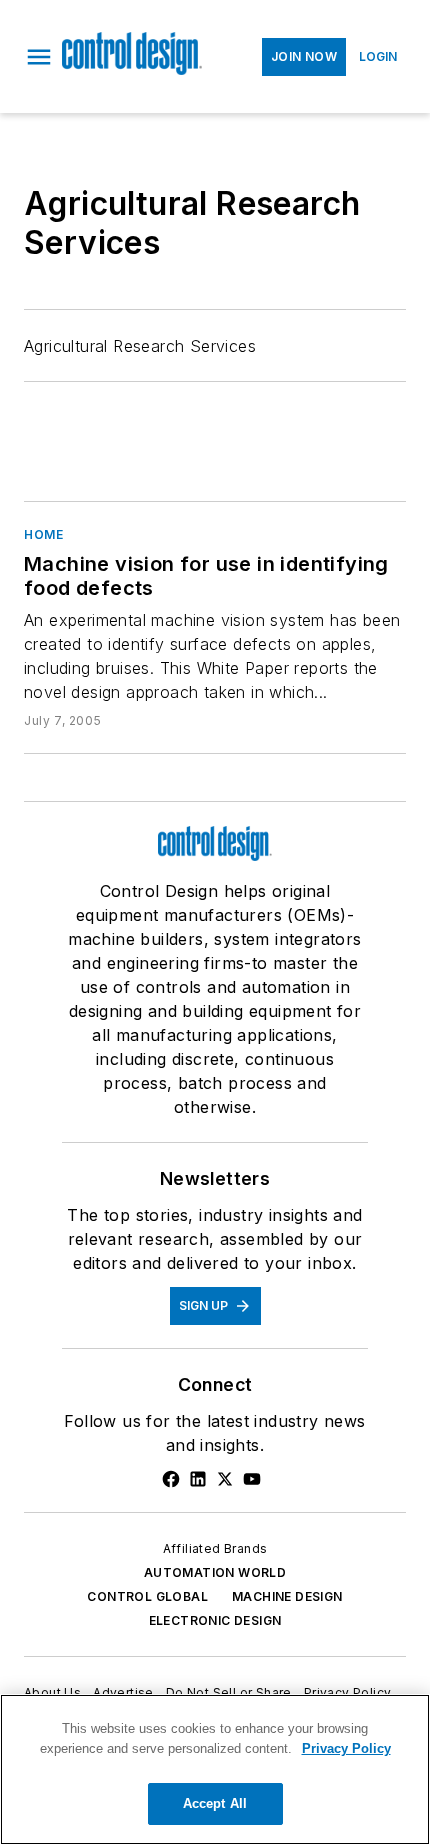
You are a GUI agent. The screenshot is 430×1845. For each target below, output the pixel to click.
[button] (39, 57)
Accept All (215, 1803)
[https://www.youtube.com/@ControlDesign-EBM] (252, 1479)
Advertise (123, 1692)
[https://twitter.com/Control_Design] (225, 1479)
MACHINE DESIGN (287, 1596)
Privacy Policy (348, 1692)
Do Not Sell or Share (229, 1692)
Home (43, 534)
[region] (215, 1769)
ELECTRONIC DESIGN (215, 1620)
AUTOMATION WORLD (215, 1572)
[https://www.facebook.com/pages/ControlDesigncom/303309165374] (171, 1479)
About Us (52, 1692)
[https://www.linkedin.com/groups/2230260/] (198, 1479)
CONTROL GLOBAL (147, 1596)
